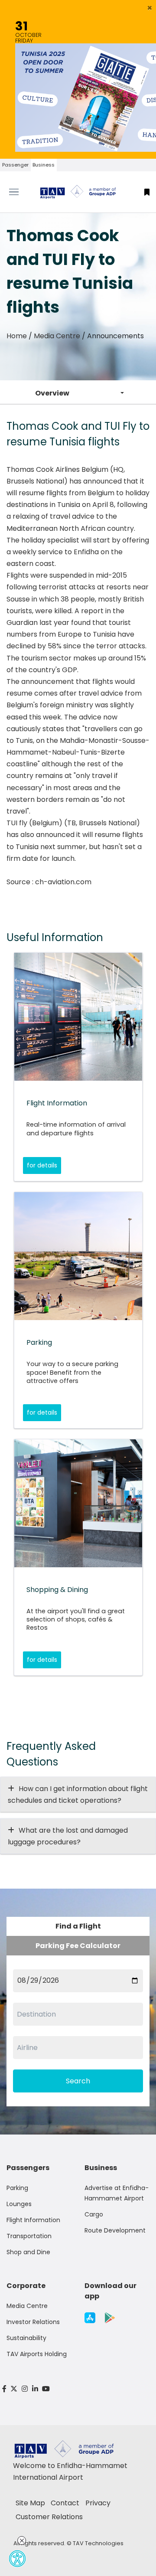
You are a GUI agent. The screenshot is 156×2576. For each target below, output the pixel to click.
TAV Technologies (98, 2543)
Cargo (94, 2214)
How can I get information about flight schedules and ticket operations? (78, 1795)
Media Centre (57, 336)
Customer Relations (49, 2517)
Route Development (115, 2230)
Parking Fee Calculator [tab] (78, 1946)
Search (78, 2081)
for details (42, 1165)
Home (17, 336)
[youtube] (46, 2389)
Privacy (98, 2503)
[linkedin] (35, 2389)
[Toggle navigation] (19, 192)
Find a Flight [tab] (78, 1926)
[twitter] (14, 2389)
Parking (17, 2188)
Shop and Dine (28, 2252)
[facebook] (4, 2389)
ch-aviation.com (63, 882)
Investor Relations (33, 2322)
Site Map (30, 2503)
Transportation (29, 2236)
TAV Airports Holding (37, 2354)
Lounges (19, 2204)
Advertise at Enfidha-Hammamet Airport (117, 2193)
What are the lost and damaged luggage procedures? (68, 1836)
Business (44, 165)
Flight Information (33, 2220)
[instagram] (25, 2389)
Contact (65, 2503)
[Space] (78, 192)
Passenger (15, 165)
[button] (150, 8)
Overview (52, 393)
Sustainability (26, 2338)
